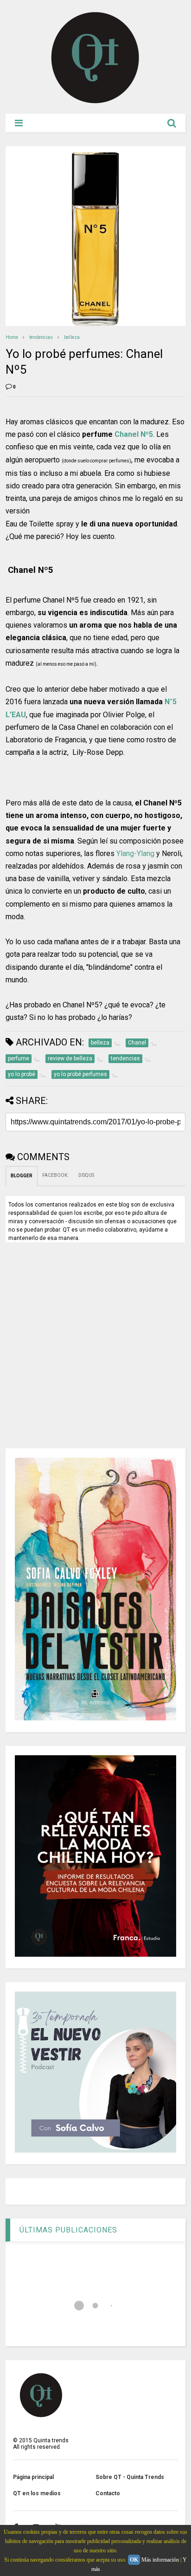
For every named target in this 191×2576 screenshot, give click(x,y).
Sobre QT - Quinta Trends (130, 2477)
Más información (160, 2560)
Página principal (33, 2477)
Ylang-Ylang (135, 853)
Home (12, 337)
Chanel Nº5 (134, 434)
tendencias (41, 337)
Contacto (108, 2493)
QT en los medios (37, 2493)
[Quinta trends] (95, 102)
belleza (72, 337)
